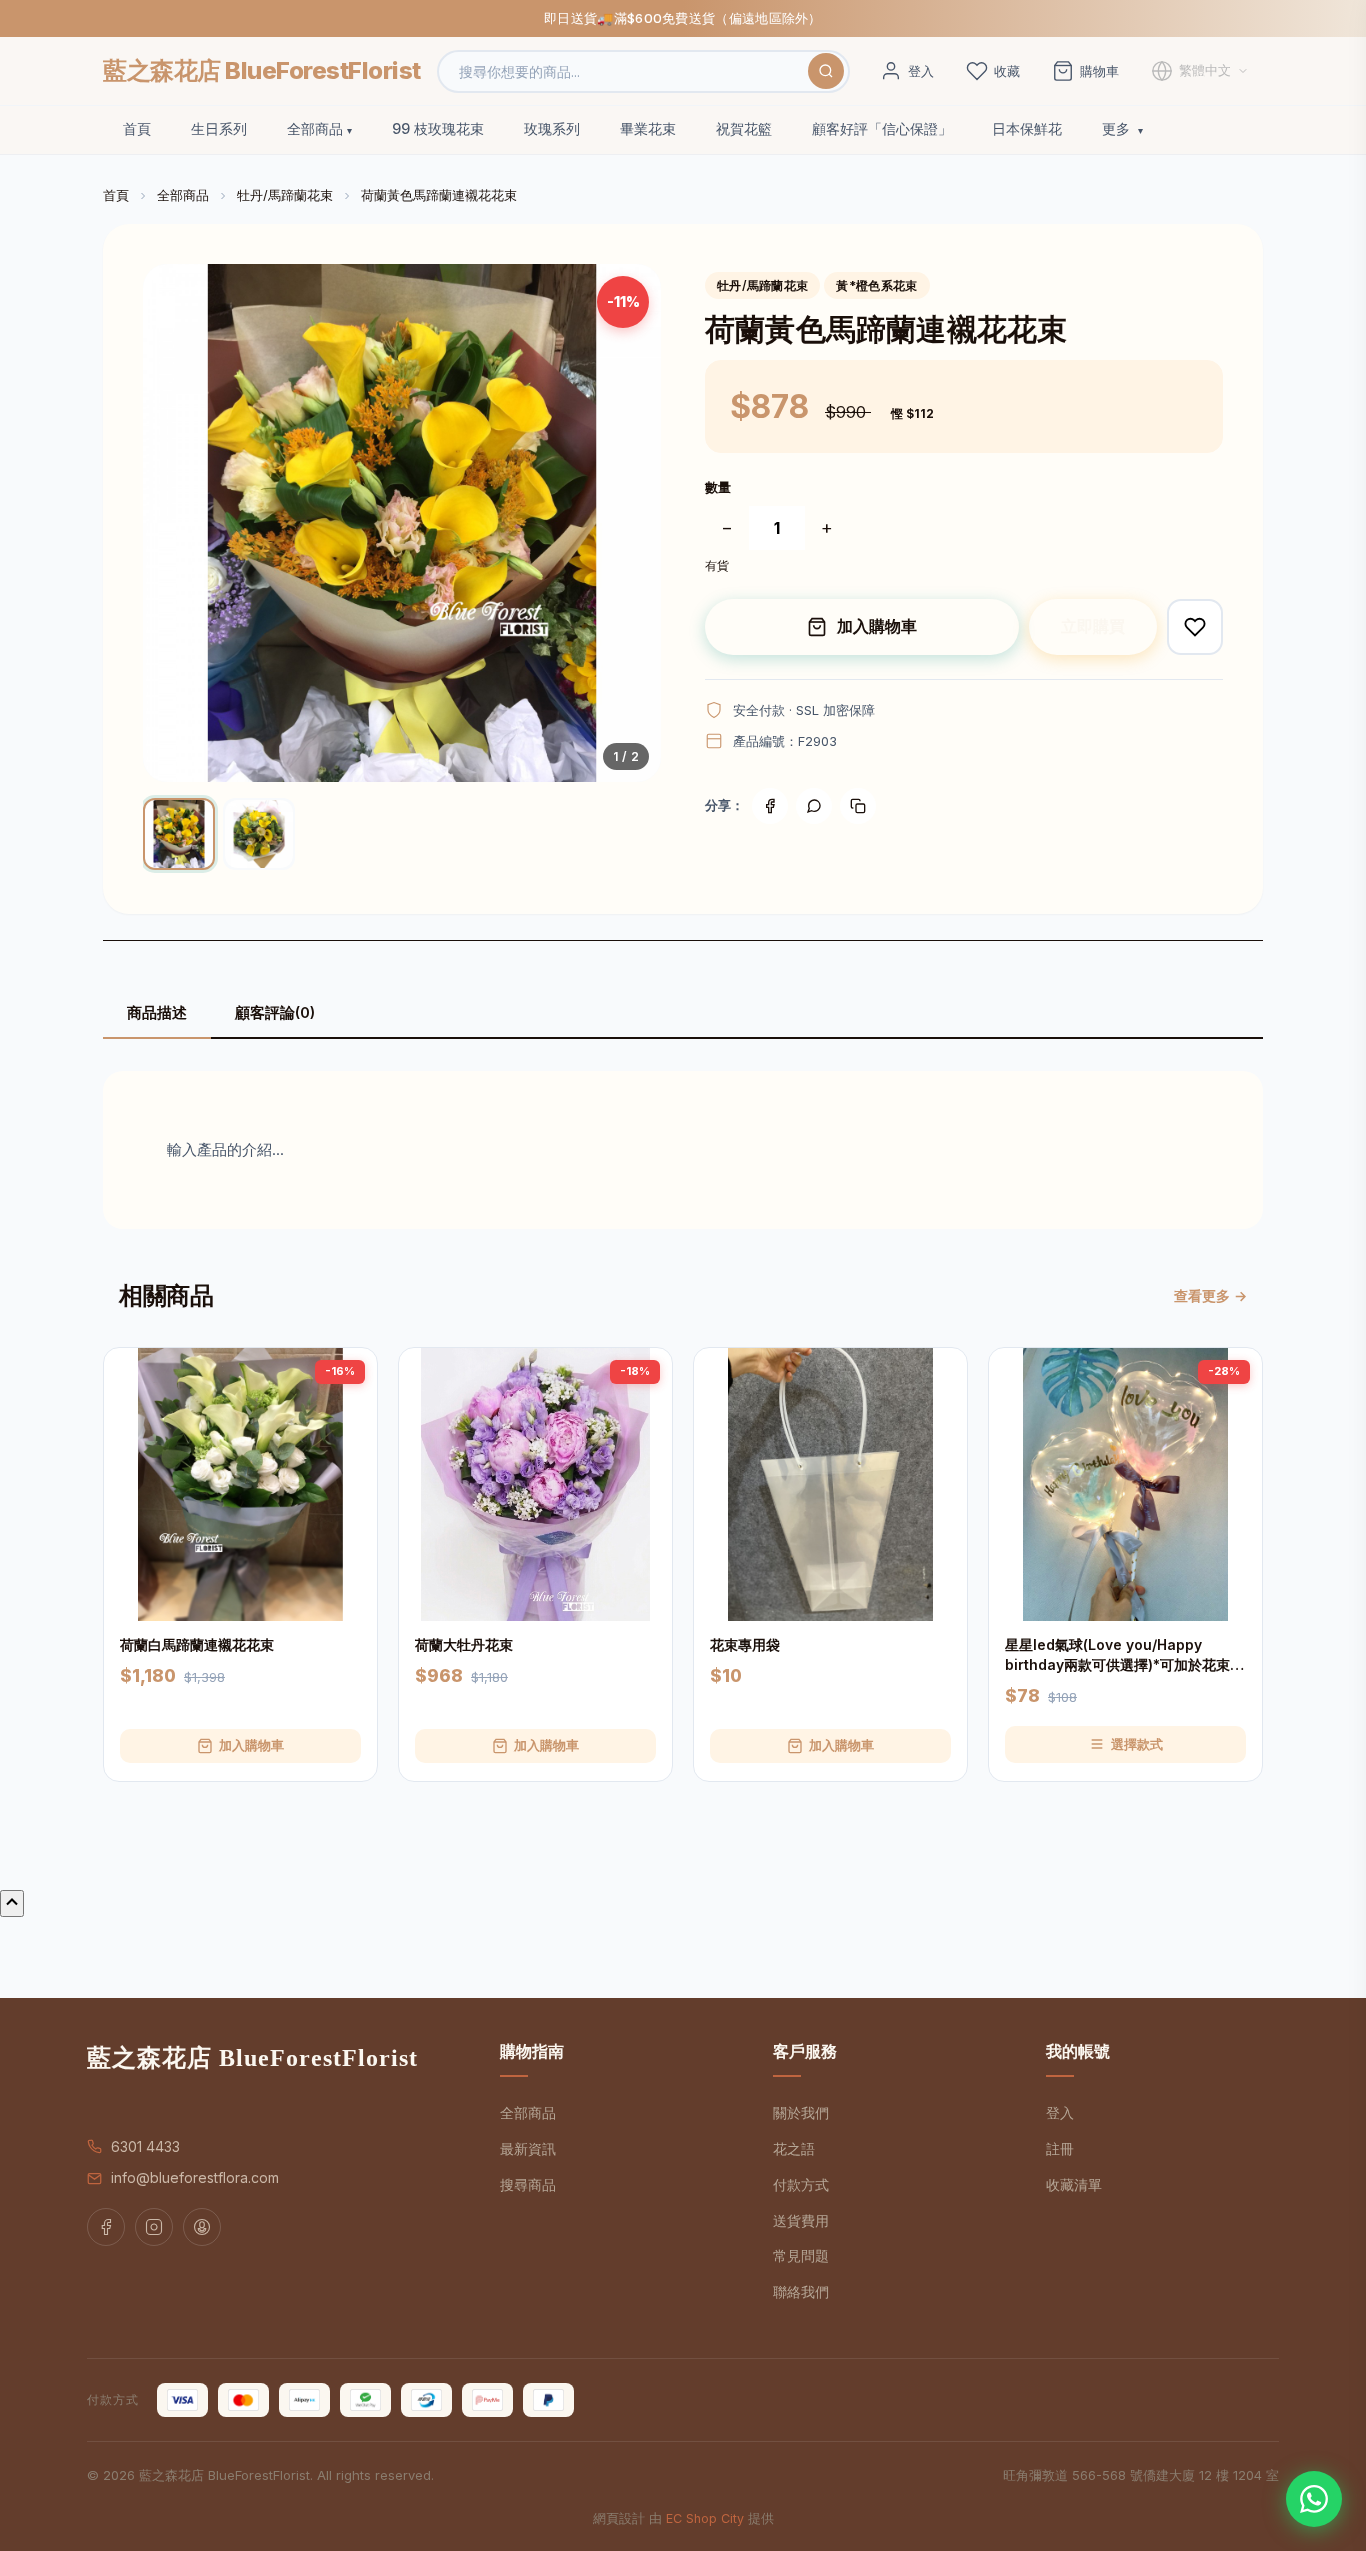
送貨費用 (801, 2220)
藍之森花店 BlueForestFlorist (262, 70)
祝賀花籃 (744, 128)
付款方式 (801, 2184)
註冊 (1060, 2148)
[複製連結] (858, 806)
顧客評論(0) (275, 1012)
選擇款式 (1137, 1744)
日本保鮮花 (1027, 128)
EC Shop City (705, 2518)
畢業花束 (648, 128)
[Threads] (202, 2227)
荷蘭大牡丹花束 (464, 1644)
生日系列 (219, 128)
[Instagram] (154, 2227)
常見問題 (801, 2255)
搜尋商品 (528, 2184)
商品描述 (157, 1012)
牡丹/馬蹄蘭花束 (285, 195)
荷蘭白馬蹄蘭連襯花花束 (197, 1644)
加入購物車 (877, 626)
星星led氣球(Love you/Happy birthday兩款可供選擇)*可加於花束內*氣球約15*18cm (1124, 1655)
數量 (718, 487)
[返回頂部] (12, 1903)
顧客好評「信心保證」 (882, 128)
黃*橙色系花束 (876, 285)
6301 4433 (145, 2146)
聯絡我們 (801, 2291)
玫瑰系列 (552, 128)
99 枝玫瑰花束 (438, 128)
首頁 (137, 128)
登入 (1060, 2112)
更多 (1118, 128)
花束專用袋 (745, 1644)
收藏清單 (1074, 2184)
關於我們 (801, 2112)
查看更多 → (1210, 1295)
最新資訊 (528, 2148)
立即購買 (1093, 626)
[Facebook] (770, 806)
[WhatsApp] (1314, 2499)
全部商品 (315, 128)
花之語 (794, 2148)
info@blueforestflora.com (195, 2177)
